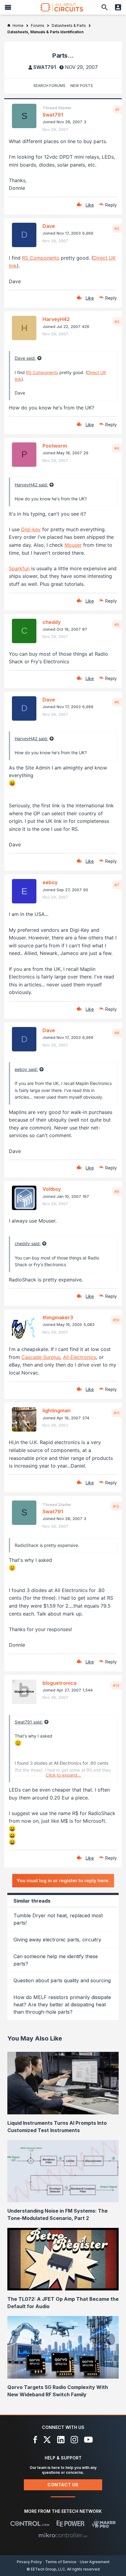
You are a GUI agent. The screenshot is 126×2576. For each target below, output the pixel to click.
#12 (116, 1506)
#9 (117, 1191)
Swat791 (45, 67)
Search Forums (49, 86)
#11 (117, 1413)
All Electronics (80, 1357)
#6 (117, 702)
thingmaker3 (58, 1317)
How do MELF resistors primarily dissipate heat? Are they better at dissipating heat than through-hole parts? (62, 2005)
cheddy (52, 622)
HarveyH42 (56, 319)
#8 (117, 1033)
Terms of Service (61, 2562)
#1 (117, 110)
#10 (116, 1320)
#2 (117, 229)
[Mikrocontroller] (63, 2535)
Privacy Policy (29, 2562)
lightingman (57, 1410)
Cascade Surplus (41, 1357)
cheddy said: (28, 1243)
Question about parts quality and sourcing (62, 1980)
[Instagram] (74, 2440)
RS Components (41, 258)
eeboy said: (26, 1069)
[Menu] (8, 7)
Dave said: (25, 358)
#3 (117, 322)
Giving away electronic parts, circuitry (57, 1940)
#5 (117, 625)
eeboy (50, 882)
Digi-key (31, 529)
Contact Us (63, 2485)
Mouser (73, 545)
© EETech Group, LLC (46, 2569)
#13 (116, 1685)
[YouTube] (88, 2440)
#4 (117, 448)
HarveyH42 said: (31, 485)
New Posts (82, 86)
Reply (111, 205)
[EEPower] (70, 2524)
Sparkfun (19, 568)
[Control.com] (30, 2524)
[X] (47, 2440)
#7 (117, 885)
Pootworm (55, 446)
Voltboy (52, 1189)
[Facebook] (35, 2440)
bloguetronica (59, 1683)
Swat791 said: (29, 1722)
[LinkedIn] (61, 2440)
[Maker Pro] (104, 2524)
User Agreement (95, 2562)
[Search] (105, 7)
